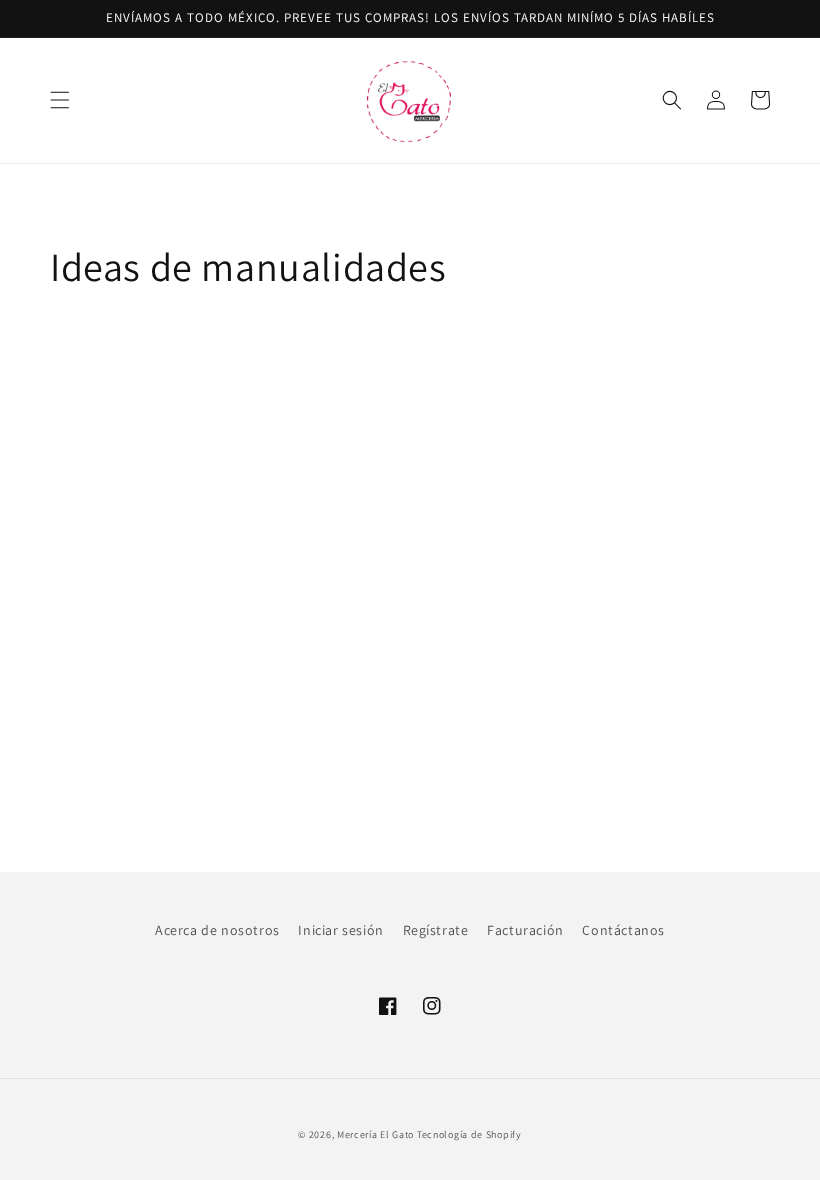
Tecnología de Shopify (469, 1134)
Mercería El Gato (375, 1134)
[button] (60, 100)
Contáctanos (623, 930)
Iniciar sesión (340, 930)
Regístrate (436, 930)
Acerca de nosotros (217, 930)
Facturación (525, 930)
